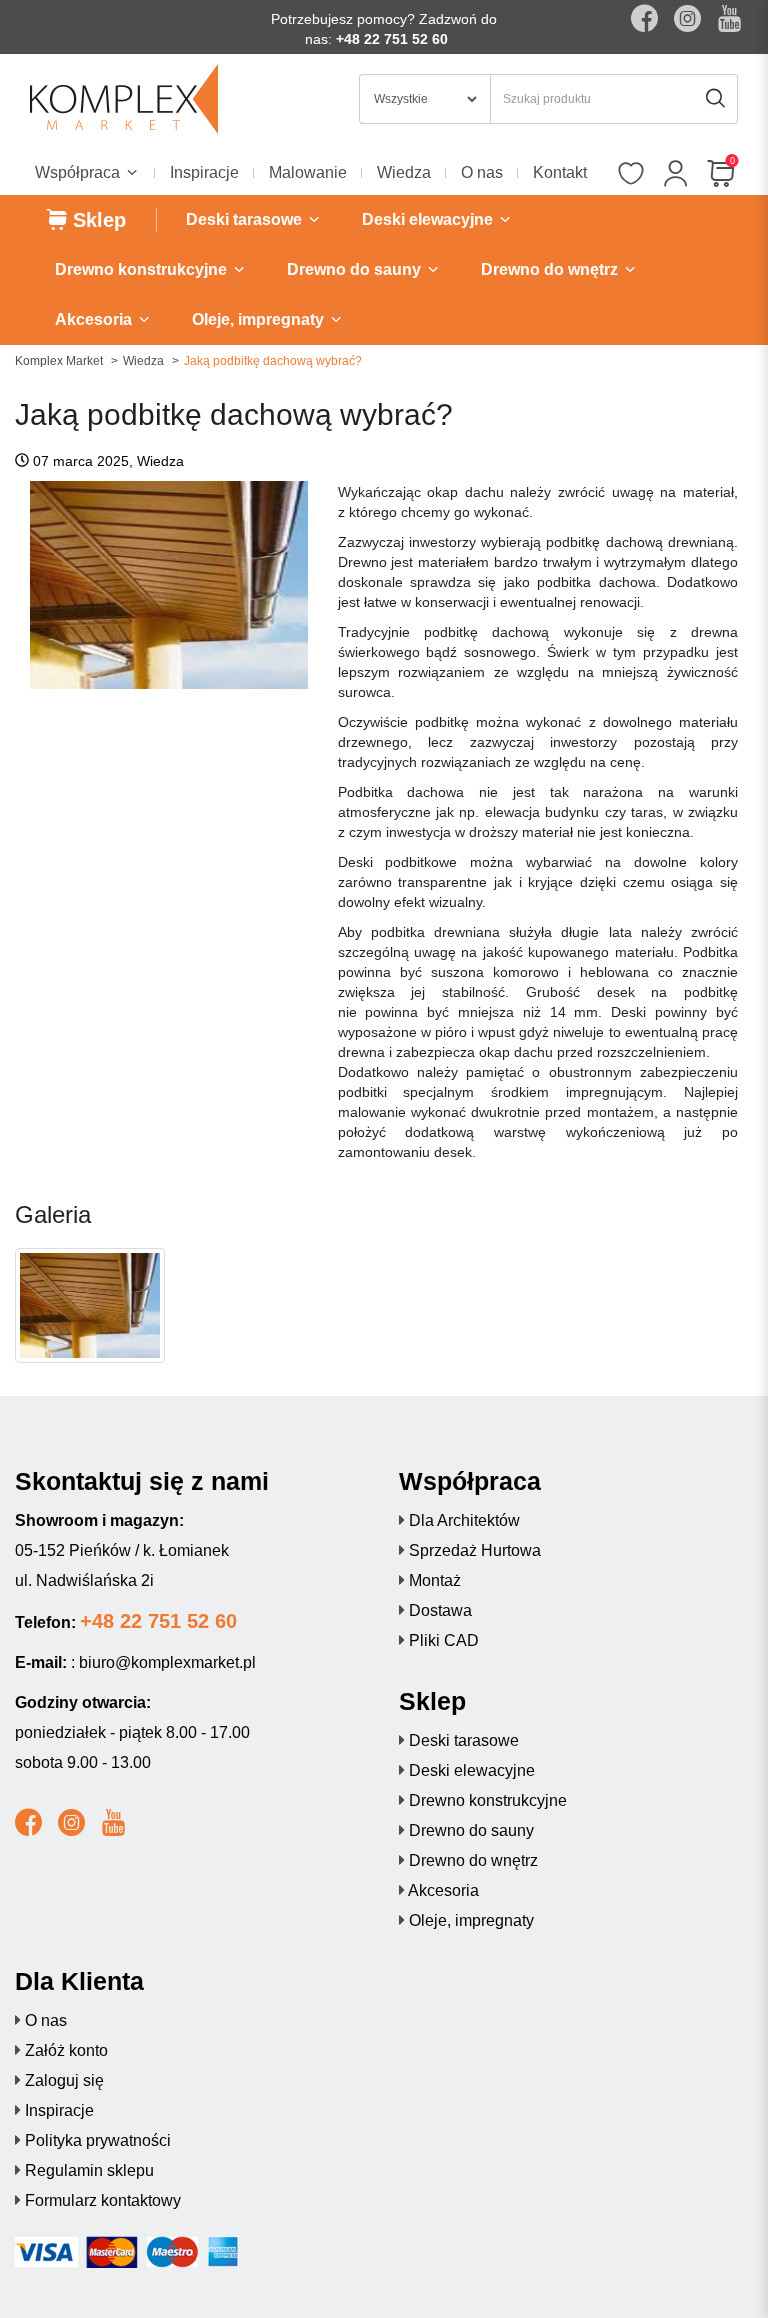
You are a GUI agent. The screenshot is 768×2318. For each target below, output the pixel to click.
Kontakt (560, 172)
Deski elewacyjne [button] (429, 219)
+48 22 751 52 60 (392, 39)
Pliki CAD (444, 1640)
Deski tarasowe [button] (246, 219)
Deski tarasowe (464, 1740)
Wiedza (404, 172)
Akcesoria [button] (95, 319)
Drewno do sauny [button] (356, 269)
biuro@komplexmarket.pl (167, 1662)
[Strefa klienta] (675, 175)
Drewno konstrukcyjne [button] (143, 269)
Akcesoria (443, 1890)
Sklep (96, 220)
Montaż (435, 1580)
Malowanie (308, 172)
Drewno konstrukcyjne (488, 1800)
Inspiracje (204, 172)
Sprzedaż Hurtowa (475, 1550)
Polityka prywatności (98, 2140)
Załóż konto (66, 2050)
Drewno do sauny (471, 1830)
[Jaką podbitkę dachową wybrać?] (90, 1305)
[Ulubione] (630, 175)
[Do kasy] (720, 175)
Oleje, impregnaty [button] (260, 319)
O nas (482, 172)
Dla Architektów (464, 1520)
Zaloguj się (64, 2080)
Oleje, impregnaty (471, 1920)
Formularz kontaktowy (103, 2200)
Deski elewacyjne (472, 1770)
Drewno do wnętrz (473, 1860)
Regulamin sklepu (89, 2170)
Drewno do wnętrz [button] (551, 269)
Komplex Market (59, 361)
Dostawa (440, 1610)
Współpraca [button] (79, 172)
